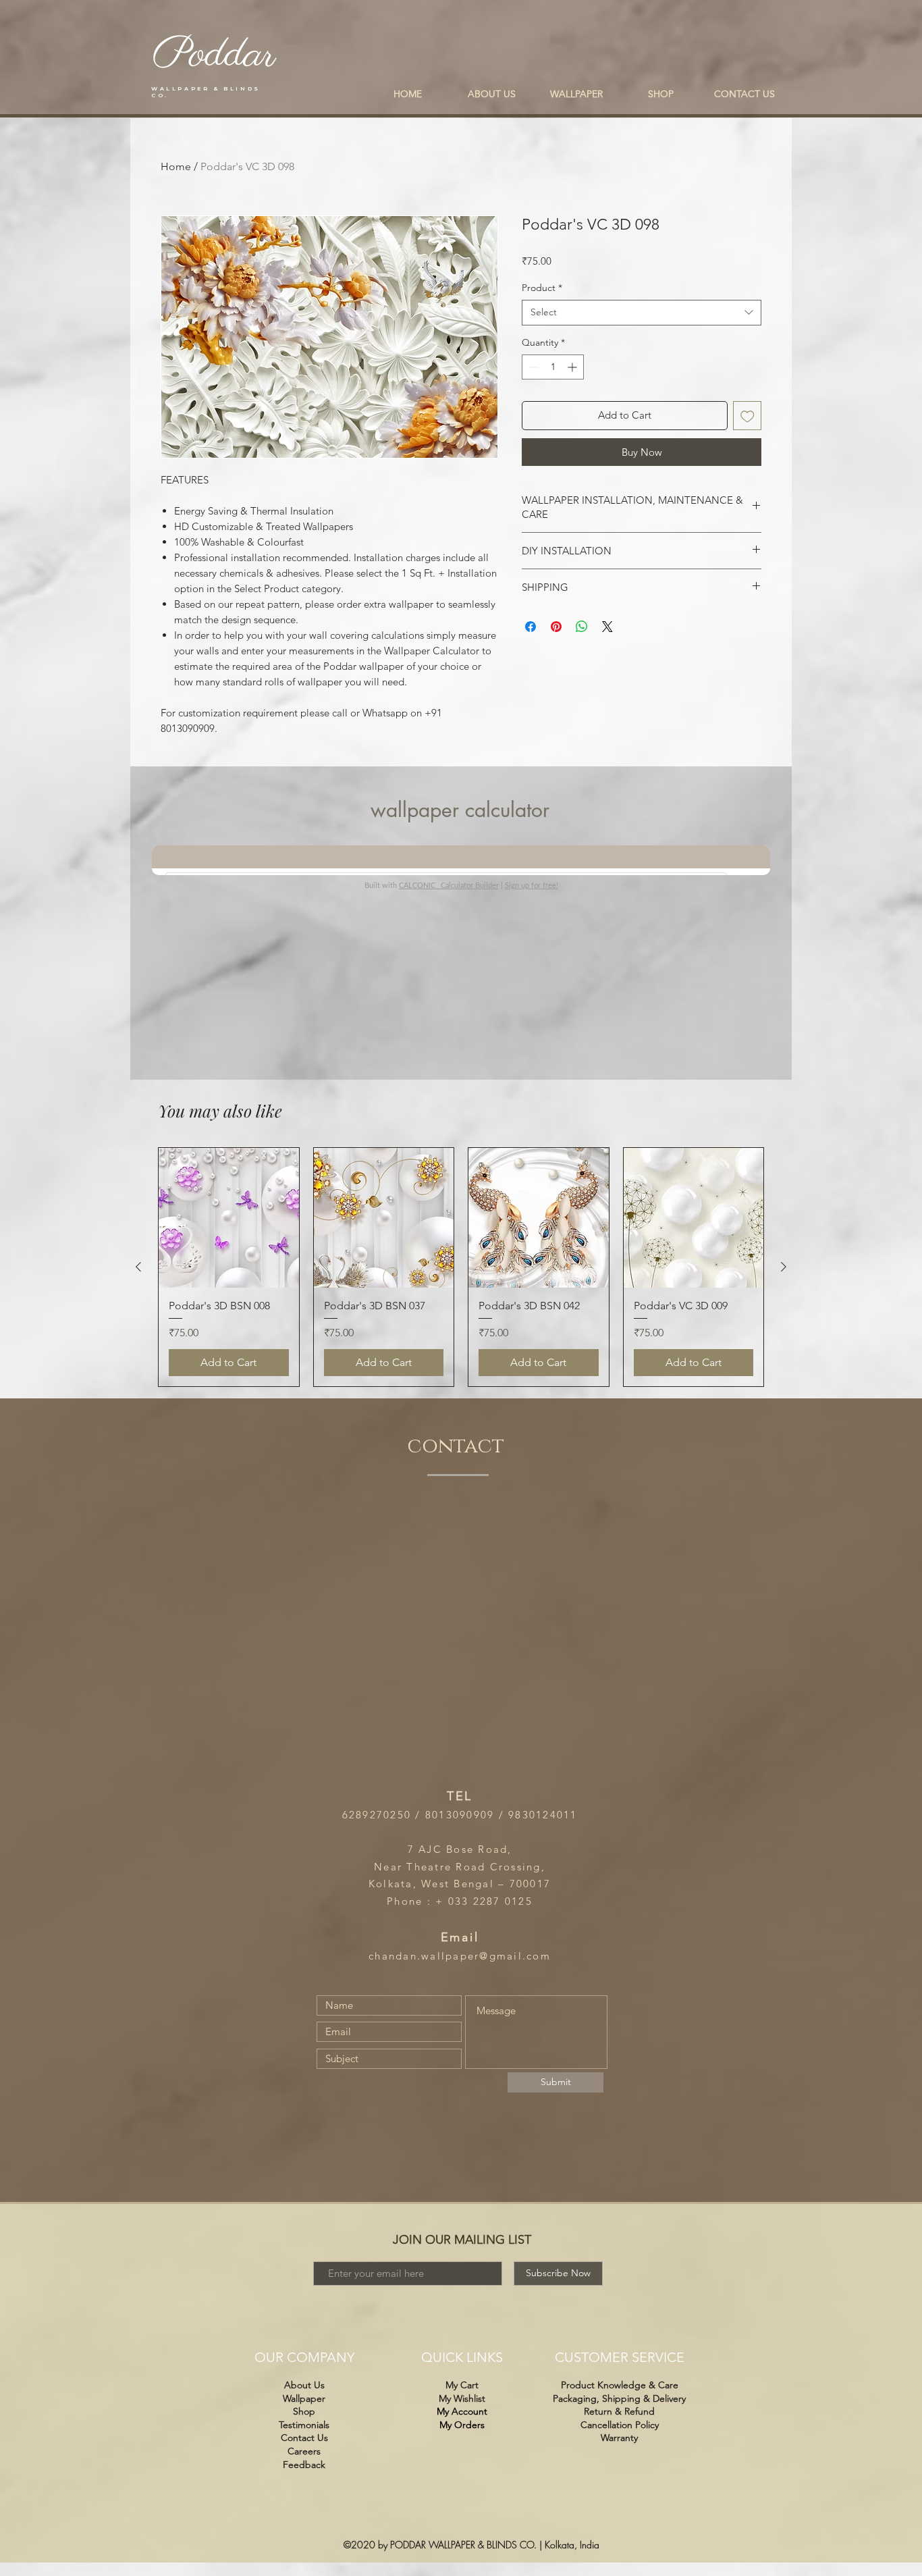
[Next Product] (784, 1267)
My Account (462, 2411)
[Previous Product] (138, 1267)
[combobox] (642, 313)
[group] (461, 1267)
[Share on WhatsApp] (582, 627)
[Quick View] (229, 1218)
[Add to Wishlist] (748, 416)
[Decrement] (532, 367)
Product (542, 288)
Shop (304, 2411)
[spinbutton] (553, 367)
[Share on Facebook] (531, 627)
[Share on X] (607, 627)
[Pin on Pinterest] (556, 627)
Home (176, 166)
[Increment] (573, 367)
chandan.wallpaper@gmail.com (460, 1956)
